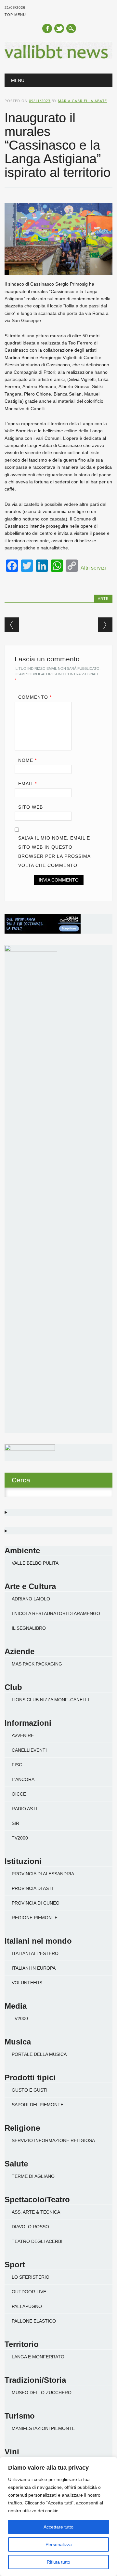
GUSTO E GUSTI (30, 2090)
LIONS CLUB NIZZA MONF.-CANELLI (50, 1700)
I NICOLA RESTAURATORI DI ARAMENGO (56, 1613)
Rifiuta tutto (58, 2562)
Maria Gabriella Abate (82, 101)
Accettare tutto (58, 2527)
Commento (35, 697)
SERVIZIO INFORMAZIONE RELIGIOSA (53, 2140)
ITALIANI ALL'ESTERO (35, 1953)
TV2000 (20, 1838)
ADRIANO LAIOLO (31, 1599)
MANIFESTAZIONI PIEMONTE (43, 2428)
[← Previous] (12, 625)
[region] (58, 2516)
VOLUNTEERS (27, 1983)
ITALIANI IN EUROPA (34, 1968)
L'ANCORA (23, 1779)
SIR (15, 1823)
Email (27, 784)
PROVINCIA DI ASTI (32, 1888)
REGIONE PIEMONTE (35, 1918)
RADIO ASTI (24, 1809)
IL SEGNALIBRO (29, 1628)
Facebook (47, 28)
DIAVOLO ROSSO (30, 2227)
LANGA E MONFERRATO (38, 2357)
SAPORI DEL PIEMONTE (38, 2105)
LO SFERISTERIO (31, 2277)
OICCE (19, 1794)
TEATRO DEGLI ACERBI (37, 2241)
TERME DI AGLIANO (33, 2176)
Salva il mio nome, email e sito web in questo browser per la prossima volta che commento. (54, 852)
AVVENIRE (23, 1735)
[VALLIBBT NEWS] (58, 57)
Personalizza (59, 2544)
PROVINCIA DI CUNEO (36, 1903)
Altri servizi (93, 568)
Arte (103, 599)
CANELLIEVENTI (29, 1750)
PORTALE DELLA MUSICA (39, 2054)
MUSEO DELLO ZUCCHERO (42, 2393)
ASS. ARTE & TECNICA (36, 2212)
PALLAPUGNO (27, 2306)
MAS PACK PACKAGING (37, 1664)
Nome (27, 760)
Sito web (31, 807)
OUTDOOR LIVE (29, 2292)
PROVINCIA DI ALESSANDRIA (43, 1874)
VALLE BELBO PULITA (35, 1563)
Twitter (59, 28)
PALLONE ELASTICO (34, 2321)
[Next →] (105, 625)
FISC (17, 1765)
